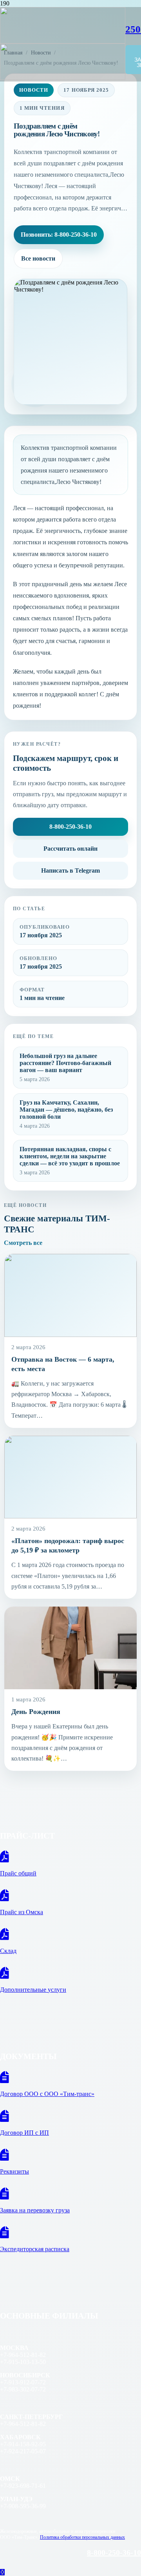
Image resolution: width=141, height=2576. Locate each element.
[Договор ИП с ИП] (70, 2116)
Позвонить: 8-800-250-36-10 (59, 235)
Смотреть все (23, 1243)
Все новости (38, 258)
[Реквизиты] (70, 2155)
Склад (8, 1951)
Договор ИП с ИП (24, 2133)
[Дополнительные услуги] (70, 1973)
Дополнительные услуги (33, 1990)
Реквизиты (14, 2171)
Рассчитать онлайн (70, 849)
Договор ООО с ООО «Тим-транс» (47, 2094)
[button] (2, 2572)
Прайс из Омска (22, 1912)
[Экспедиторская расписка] (70, 2233)
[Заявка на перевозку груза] (70, 2194)
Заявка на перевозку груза (35, 2210)
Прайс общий (18, 1873)
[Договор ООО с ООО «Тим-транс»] (70, 2078)
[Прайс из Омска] (70, 1896)
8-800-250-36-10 (70, 827)
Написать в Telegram (70, 870)
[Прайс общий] (70, 1857)
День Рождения (36, 1712)
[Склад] (70, 1935)
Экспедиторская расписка (35, 2249)
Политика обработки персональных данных (82, 2537)
